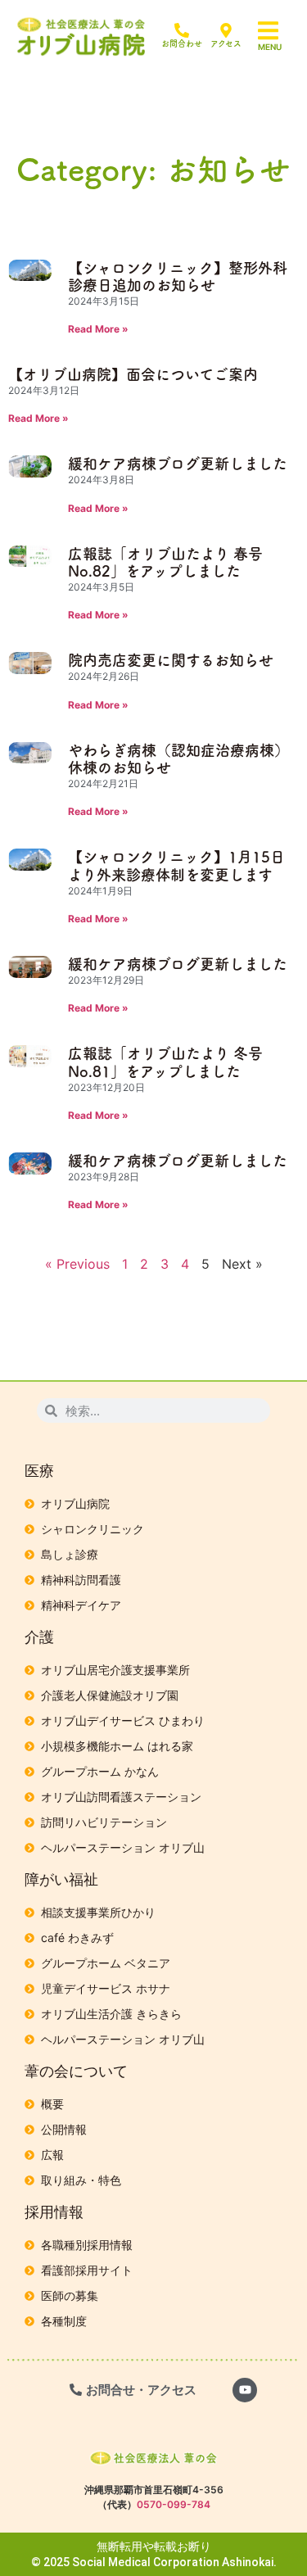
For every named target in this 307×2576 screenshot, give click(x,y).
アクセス (226, 43)
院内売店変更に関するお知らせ (171, 660)
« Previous (77, 1264)
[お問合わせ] (182, 30)
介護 (39, 1637)
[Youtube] (245, 2390)
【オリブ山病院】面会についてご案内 (133, 374)
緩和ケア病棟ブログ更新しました (178, 464)
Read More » (98, 329)
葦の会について (76, 2071)
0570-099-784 (174, 2504)
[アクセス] (226, 30)
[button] (278, 31)
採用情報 (54, 2212)
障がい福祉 (61, 1879)
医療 (39, 1471)
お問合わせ (182, 43)
